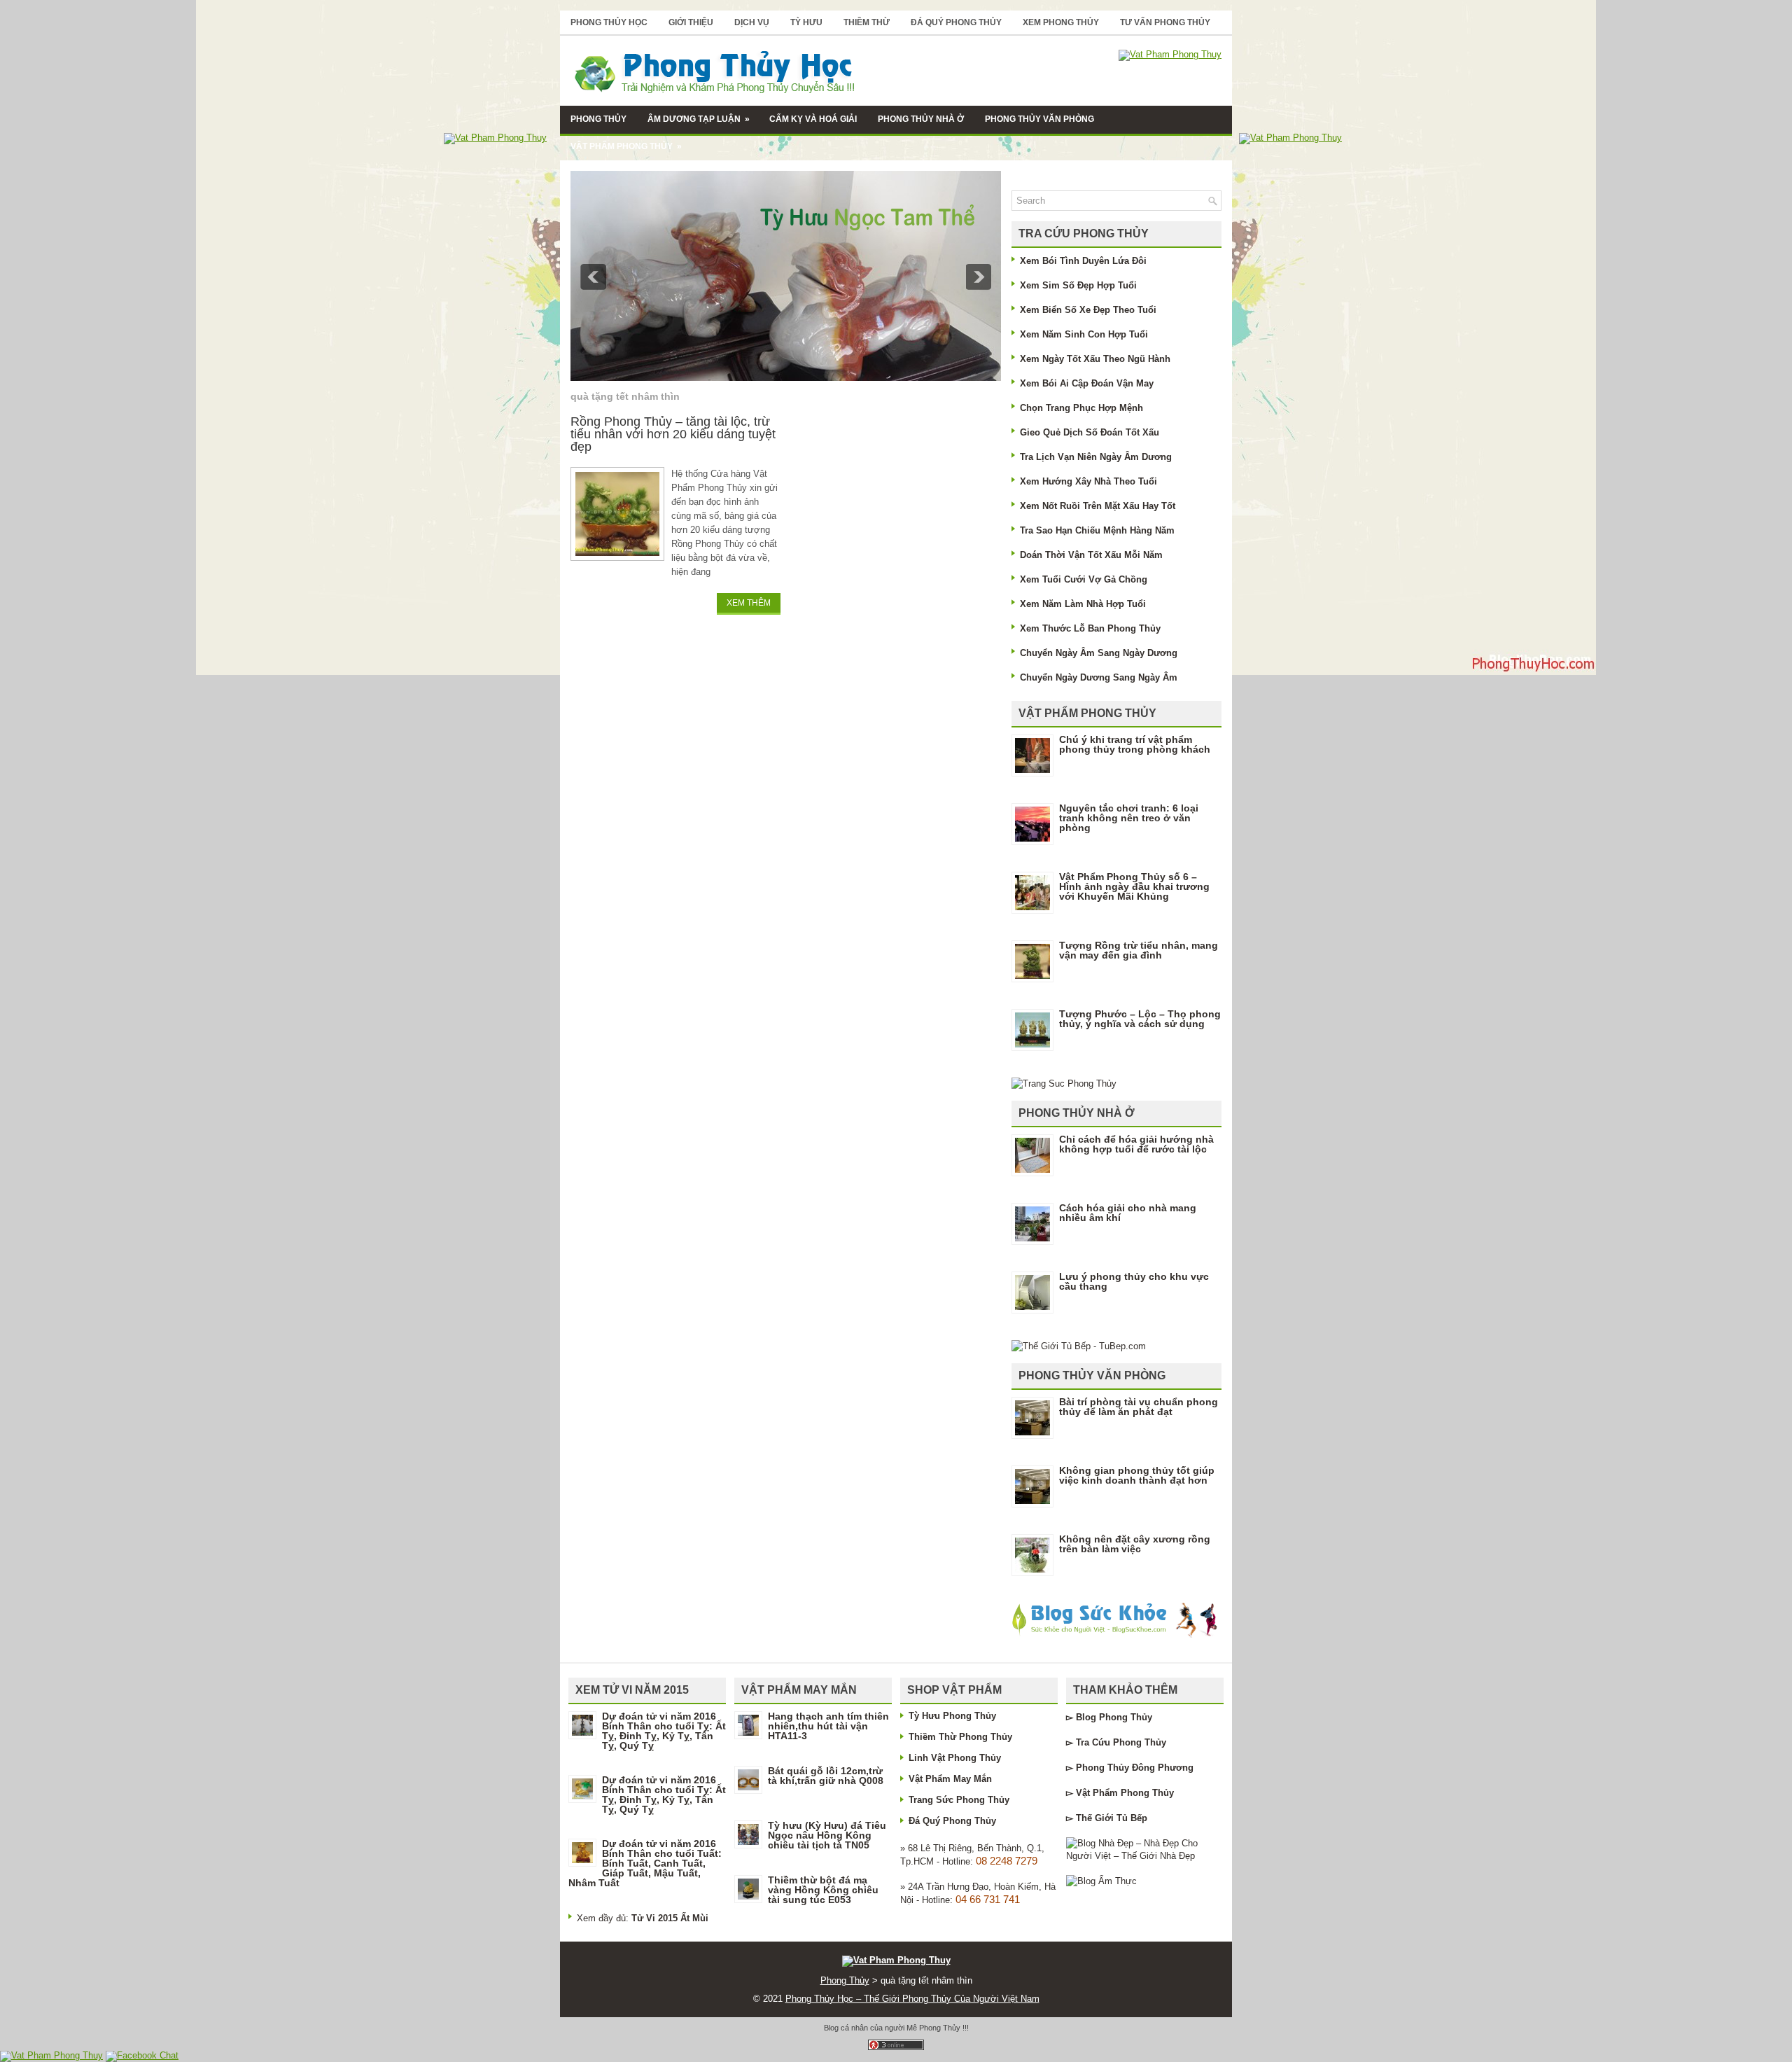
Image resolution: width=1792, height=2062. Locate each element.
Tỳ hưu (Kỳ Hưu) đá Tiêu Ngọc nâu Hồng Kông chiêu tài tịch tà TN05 (827, 1835)
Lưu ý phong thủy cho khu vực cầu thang (1134, 1281)
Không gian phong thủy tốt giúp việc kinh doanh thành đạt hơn (1137, 1475)
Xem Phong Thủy (1061, 22)
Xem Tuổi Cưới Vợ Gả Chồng (1084, 579)
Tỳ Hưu (806, 22)
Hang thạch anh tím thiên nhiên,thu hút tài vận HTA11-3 (828, 1726)
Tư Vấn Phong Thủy (1165, 22)
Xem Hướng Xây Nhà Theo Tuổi (1088, 481)
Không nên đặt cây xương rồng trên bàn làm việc (1135, 1544)
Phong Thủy (598, 119)
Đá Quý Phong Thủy (956, 22)
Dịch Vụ (752, 22)
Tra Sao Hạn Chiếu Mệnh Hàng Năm (1097, 530)
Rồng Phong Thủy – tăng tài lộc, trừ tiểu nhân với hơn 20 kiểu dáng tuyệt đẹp (673, 434)
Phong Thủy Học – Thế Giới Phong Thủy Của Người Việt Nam (912, 1999)
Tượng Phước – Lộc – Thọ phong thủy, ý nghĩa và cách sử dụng (1140, 1019)
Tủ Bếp (1132, 1818)
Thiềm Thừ (867, 22)
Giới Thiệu (691, 22)
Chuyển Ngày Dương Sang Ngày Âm (1099, 677)
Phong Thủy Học (609, 22)
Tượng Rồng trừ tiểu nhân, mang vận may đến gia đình (1139, 950)
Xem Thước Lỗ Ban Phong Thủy (1090, 628)
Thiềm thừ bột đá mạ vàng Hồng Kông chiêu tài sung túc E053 (823, 1890)
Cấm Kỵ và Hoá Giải (813, 119)
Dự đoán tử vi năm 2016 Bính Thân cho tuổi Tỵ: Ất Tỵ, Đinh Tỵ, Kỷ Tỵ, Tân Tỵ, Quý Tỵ (664, 1731)
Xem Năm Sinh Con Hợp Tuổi (1084, 334)
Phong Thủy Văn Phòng (1039, 119)
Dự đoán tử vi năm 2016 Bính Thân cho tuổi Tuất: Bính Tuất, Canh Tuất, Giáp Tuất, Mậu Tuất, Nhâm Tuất (645, 1863)
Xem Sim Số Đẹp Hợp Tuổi (1078, 285)
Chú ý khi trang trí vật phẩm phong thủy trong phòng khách (1135, 744)
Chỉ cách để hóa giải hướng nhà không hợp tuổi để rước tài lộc (1136, 1144)
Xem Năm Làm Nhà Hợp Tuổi (1083, 604)
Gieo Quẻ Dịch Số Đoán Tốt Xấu (1090, 432)
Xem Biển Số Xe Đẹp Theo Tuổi (1088, 310)
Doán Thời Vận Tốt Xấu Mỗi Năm (1091, 555)
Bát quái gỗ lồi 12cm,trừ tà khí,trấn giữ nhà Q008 (826, 1776)
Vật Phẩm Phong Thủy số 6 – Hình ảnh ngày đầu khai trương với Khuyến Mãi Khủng (1134, 886)
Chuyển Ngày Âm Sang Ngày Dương (1099, 653)
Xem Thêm (749, 603)
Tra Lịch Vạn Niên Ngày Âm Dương (1096, 457)
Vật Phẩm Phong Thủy (626, 146)
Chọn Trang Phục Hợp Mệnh (1081, 408)
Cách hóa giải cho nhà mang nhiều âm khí (1128, 1213)
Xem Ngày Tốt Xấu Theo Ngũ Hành (1095, 359)
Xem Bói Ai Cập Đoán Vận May (1087, 383)
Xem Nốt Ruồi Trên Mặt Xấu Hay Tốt (1098, 506)
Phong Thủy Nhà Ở (921, 119)
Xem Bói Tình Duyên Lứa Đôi (1083, 261)
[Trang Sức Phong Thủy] (1064, 1084)
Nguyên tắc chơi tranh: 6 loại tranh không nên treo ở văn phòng (1129, 818)
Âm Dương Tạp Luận (699, 119)
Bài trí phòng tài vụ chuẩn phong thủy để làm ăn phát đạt (1139, 1407)
